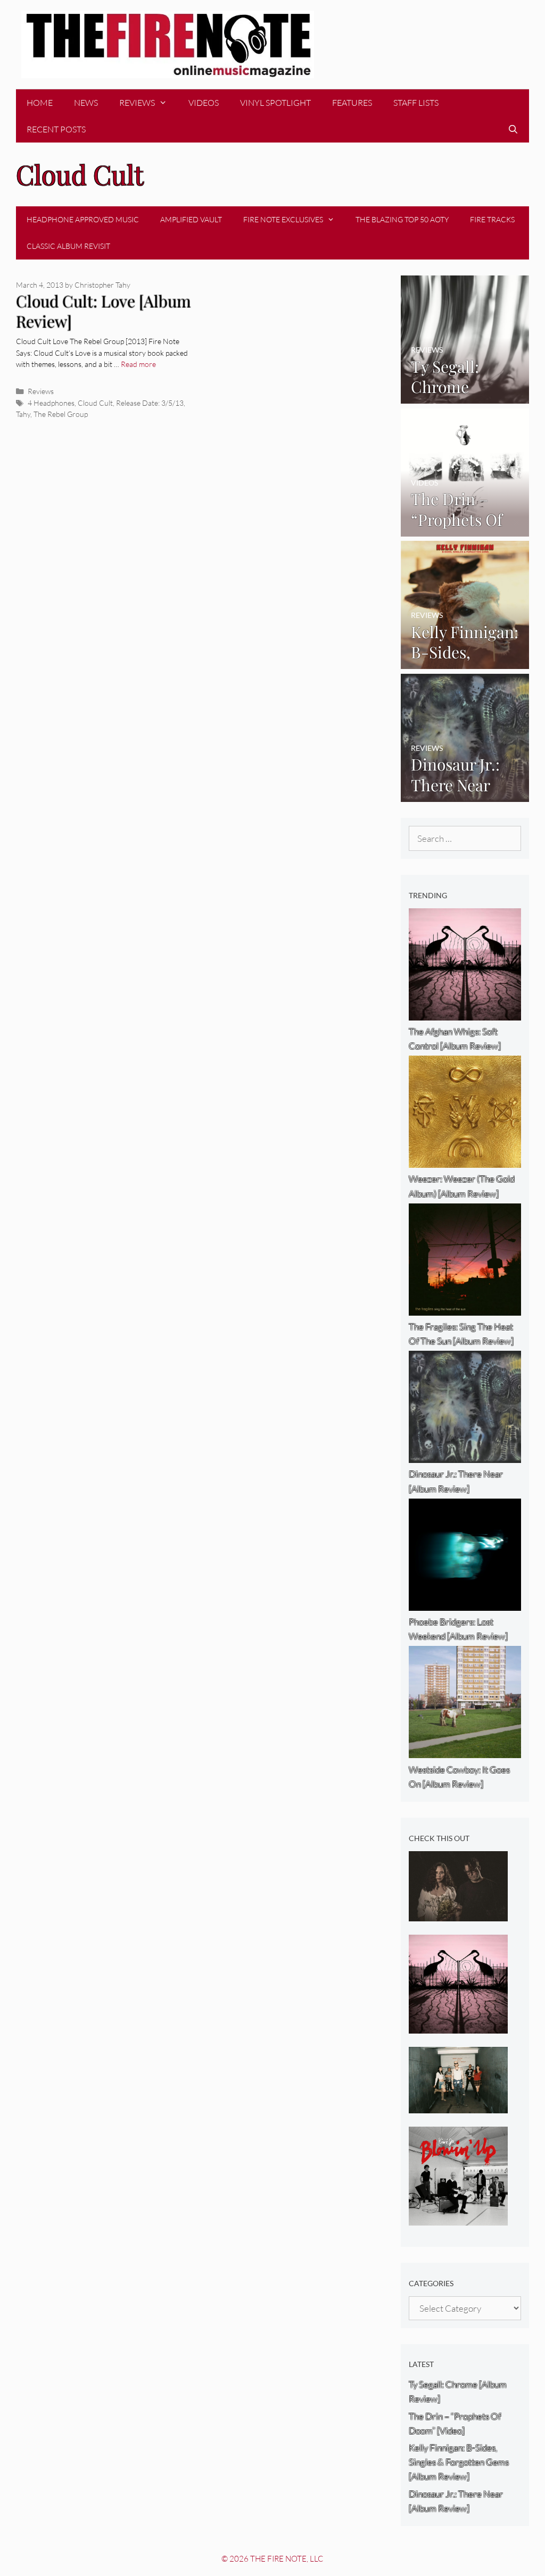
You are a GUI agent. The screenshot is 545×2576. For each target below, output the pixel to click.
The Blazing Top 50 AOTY (402, 219)
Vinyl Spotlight (275, 103)
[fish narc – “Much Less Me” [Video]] (458, 2106)
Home (40, 103)
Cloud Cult (95, 403)
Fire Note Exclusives (283, 219)
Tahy (23, 414)
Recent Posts (56, 129)
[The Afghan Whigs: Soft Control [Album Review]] (458, 2026)
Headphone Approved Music (83, 219)
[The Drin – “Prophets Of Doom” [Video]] (465, 529)
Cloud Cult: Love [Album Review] (104, 311)
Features (352, 103)
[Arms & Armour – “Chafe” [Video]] (458, 1914)
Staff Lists (416, 103)
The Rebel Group (61, 414)
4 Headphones (51, 403)
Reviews (137, 103)
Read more (138, 364)
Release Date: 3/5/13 (150, 403)
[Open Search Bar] (513, 129)
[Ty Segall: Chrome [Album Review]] (465, 396)
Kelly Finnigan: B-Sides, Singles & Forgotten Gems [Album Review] (459, 2462)
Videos (204, 103)
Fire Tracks (492, 219)
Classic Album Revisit (68, 246)
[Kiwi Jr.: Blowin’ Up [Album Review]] (458, 2218)
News (86, 103)
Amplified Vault (191, 219)
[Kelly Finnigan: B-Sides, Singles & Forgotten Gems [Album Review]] (465, 662)
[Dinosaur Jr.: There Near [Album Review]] (465, 794)
